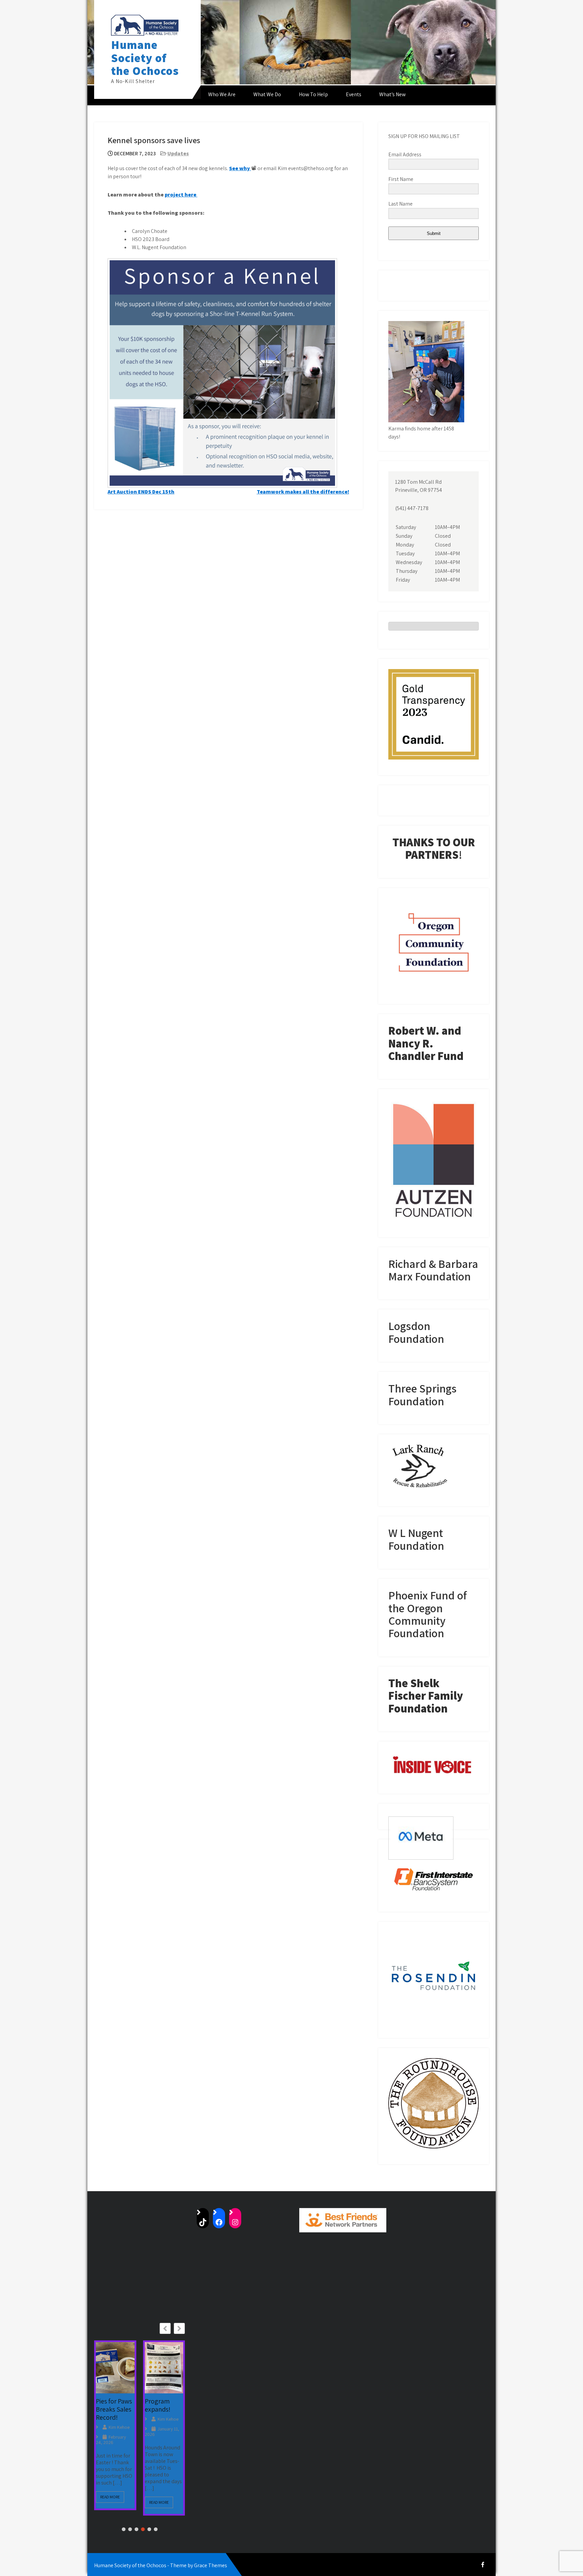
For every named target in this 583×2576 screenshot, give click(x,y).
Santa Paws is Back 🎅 (164, 2423)
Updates (178, 153)
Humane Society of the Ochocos (145, 58)
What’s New (392, 94)
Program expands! (109, 2405)
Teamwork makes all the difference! (303, 492)
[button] (179, 2328)
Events (354, 94)
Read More (110, 2502)
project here (181, 195)
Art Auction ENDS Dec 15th (141, 492)
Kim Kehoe (119, 2419)
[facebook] (483, 2565)
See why (240, 168)
